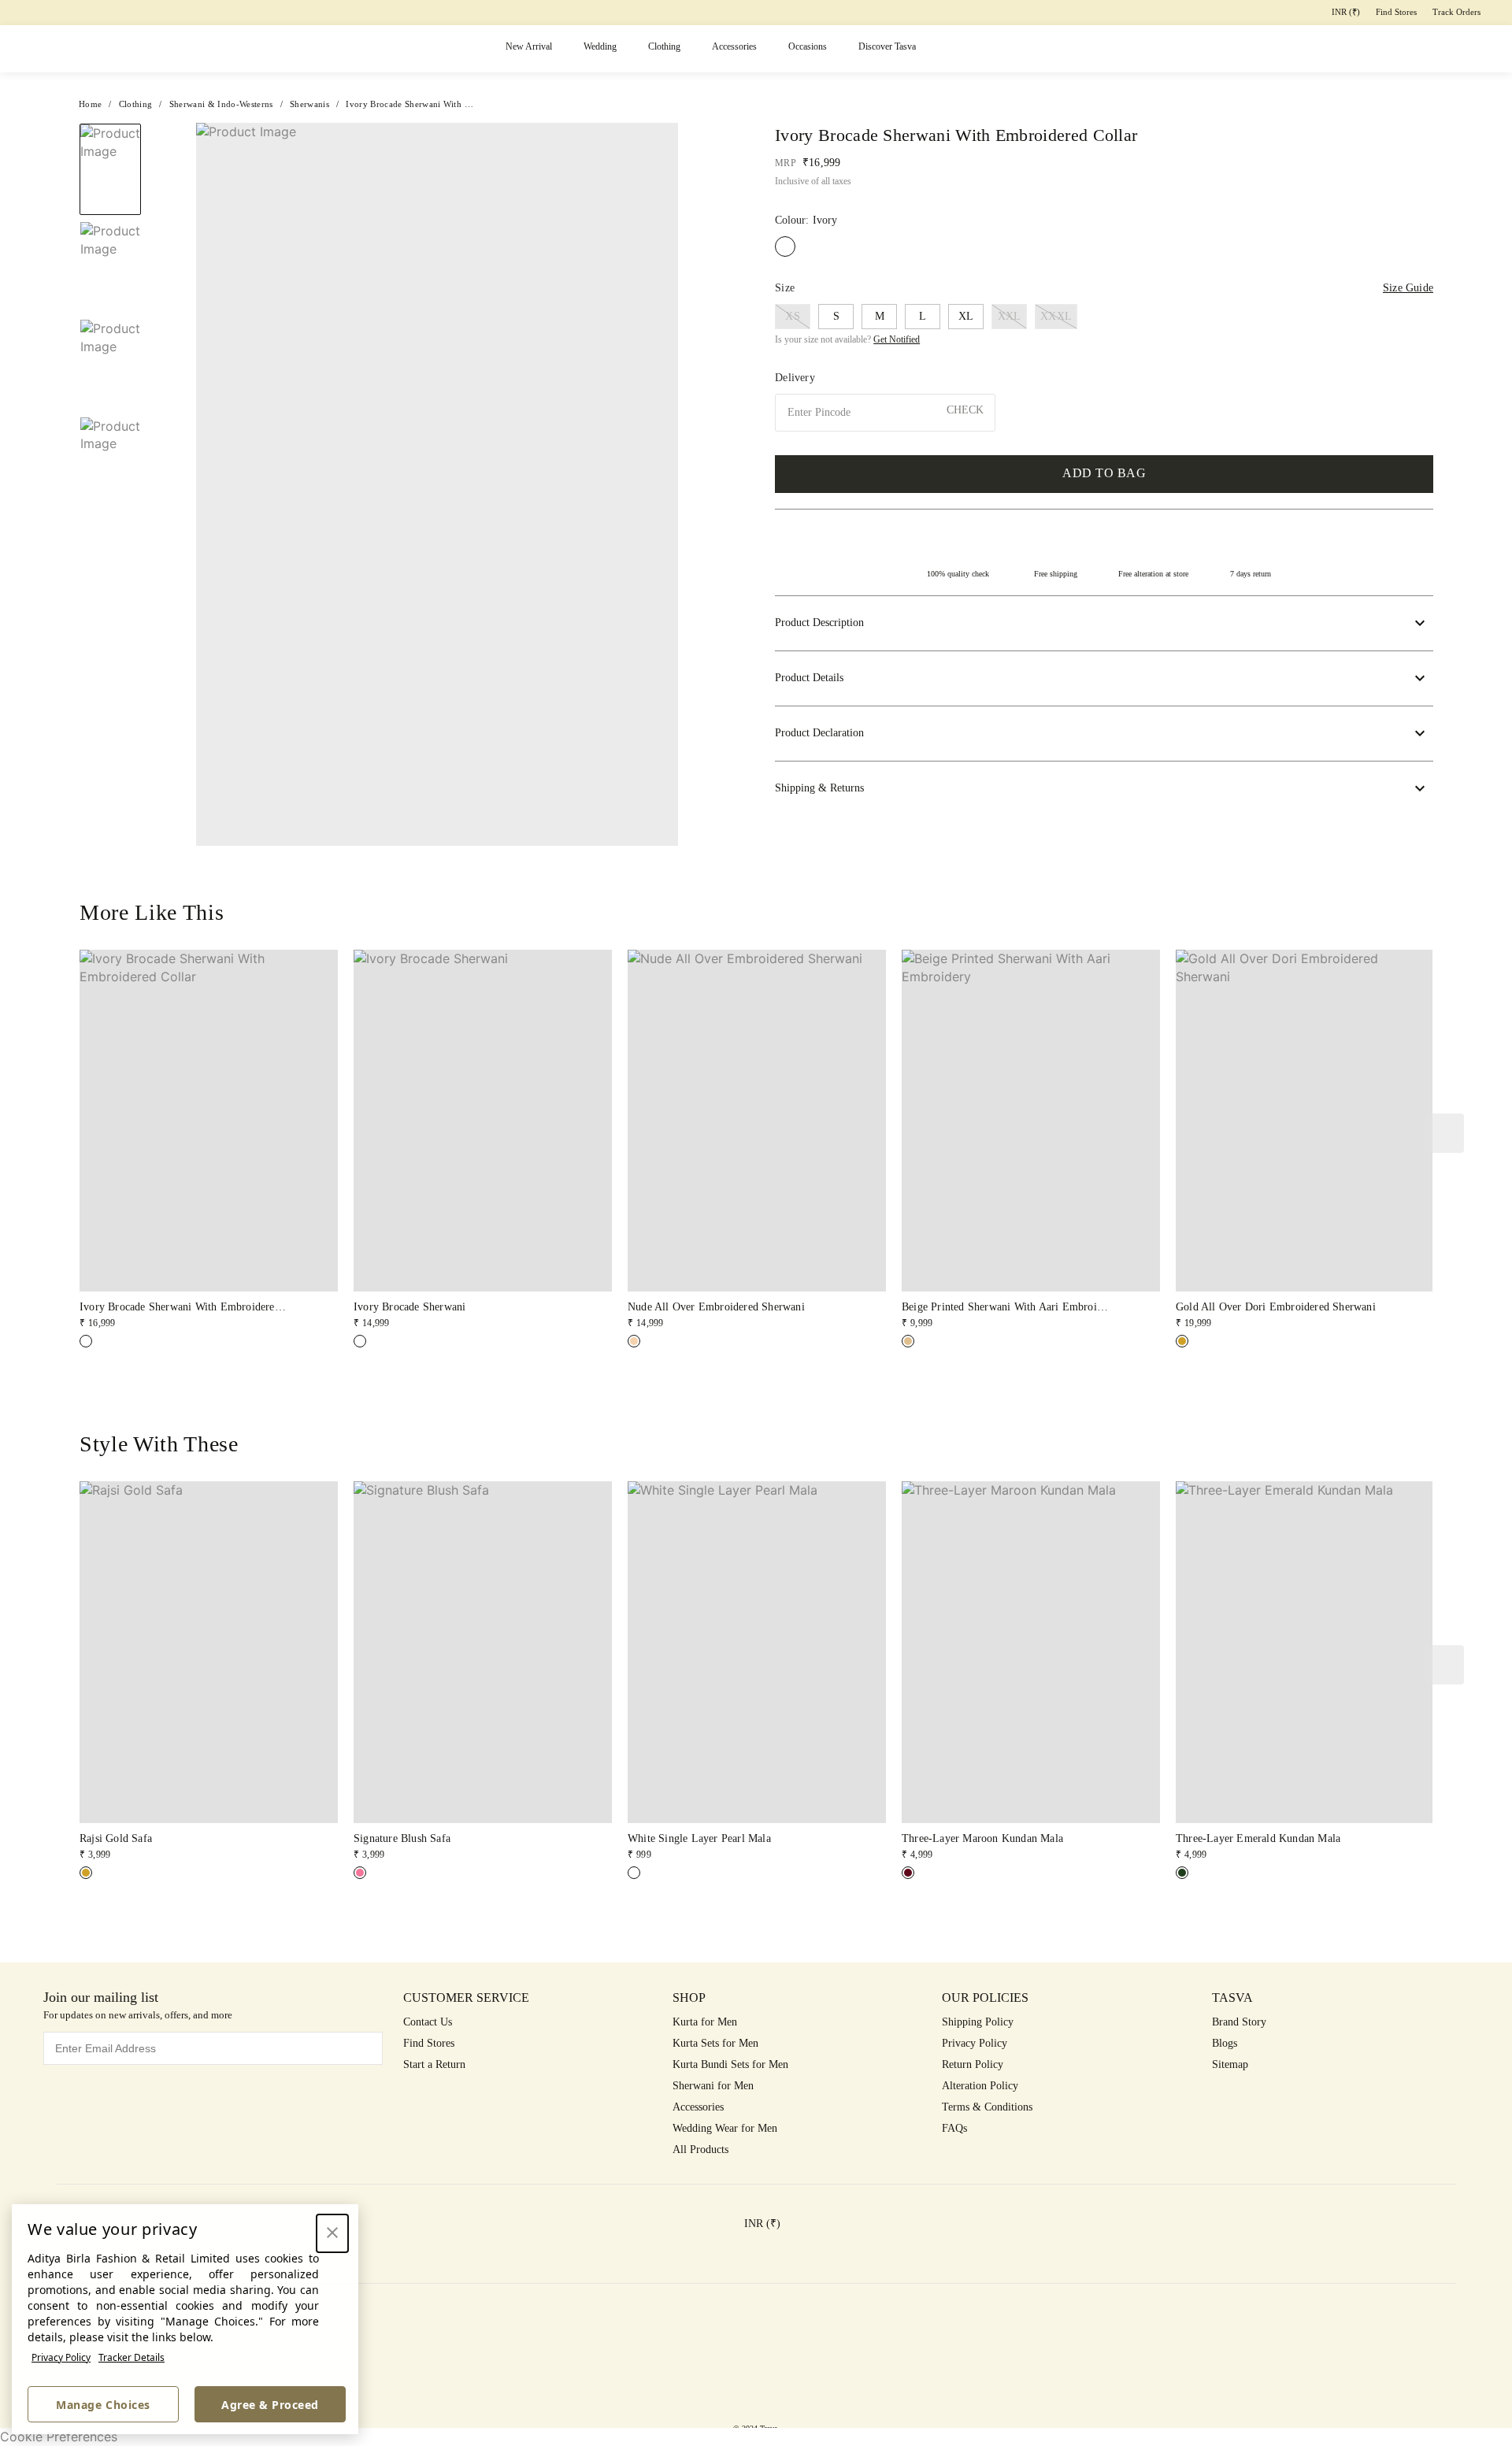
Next (690, 484)
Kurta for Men (705, 2022)
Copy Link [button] (1371, 167)
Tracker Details (132, 2357)
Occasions (808, 46)
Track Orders (1456, 12)
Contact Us (428, 2022)
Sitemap (1230, 2064)
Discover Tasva (887, 46)
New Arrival (529, 46)
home (90, 104)
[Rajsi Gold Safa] (86, 1873)
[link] (209, 1140)
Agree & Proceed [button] (270, 2405)
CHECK (965, 410)
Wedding (600, 46)
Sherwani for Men (713, 2086)
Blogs (1225, 2043)
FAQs (954, 2128)
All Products (700, 2150)
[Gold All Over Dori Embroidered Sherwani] (1182, 1341)
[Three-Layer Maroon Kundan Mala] (908, 1873)
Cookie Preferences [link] (59, 2437)
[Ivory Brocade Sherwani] (360, 1341)
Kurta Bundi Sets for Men (730, 2064)
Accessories (734, 46)
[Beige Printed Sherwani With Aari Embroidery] (908, 1341)
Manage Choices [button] (103, 2405)
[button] (1291, 49)
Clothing (664, 46)
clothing (136, 104)
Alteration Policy (980, 2086)
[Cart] (1413, 49)
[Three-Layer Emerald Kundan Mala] (1182, 1873)
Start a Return (434, 2064)
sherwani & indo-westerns (221, 104)
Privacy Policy (61, 2357)
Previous (110, 123)
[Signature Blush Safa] (360, 1873)
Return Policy (973, 2064)
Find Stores (1396, 12)
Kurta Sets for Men (715, 2043)
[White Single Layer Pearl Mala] (634, 1873)
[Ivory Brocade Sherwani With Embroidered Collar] (86, 1341)
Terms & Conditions (987, 2107)
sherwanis (309, 104)
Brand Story (1239, 2022)
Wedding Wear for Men (725, 2128)
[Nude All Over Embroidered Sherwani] (634, 1341)
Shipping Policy (978, 2022)
